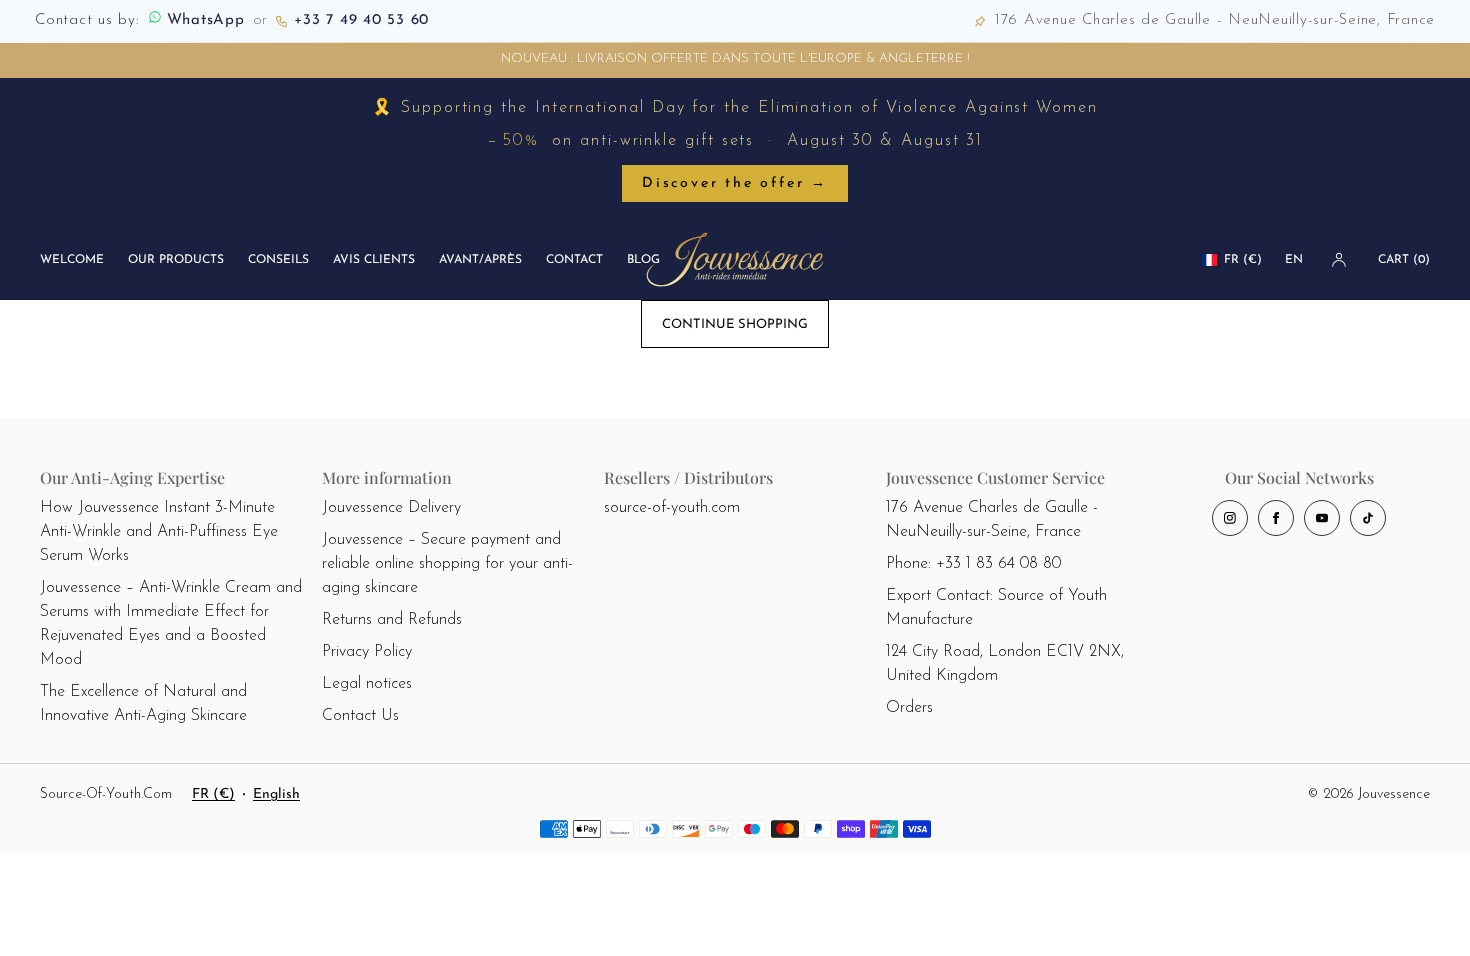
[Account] (1339, 259)
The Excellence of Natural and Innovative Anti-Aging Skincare (143, 704)
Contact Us (360, 716)
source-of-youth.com (672, 508)
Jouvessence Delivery (391, 508)
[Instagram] (1230, 518)
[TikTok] (1368, 518)
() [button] (1404, 260)
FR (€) (1243, 260)
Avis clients (374, 260)
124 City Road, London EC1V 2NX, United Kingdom (1005, 664)
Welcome (72, 260)
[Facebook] (1276, 518)
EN (1294, 260)
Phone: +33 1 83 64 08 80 (973, 564)
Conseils (278, 260)
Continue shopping (735, 324)
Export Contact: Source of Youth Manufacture (996, 608)
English (276, 794)
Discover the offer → (735, 183)
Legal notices (367, 684)
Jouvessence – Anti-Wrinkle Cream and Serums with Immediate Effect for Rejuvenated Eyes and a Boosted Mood (171, 624)
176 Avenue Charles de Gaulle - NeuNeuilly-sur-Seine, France (992, 520)
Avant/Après (480, 260)
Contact (574, 260)
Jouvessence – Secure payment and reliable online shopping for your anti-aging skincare (447, 564)
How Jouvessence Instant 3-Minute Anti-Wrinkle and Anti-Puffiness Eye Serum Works (159, 532)
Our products (176, 260)
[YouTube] (1322, 518)
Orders (909, 708)
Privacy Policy (367, 652)
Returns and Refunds (392, 620)
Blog (643, 260)
